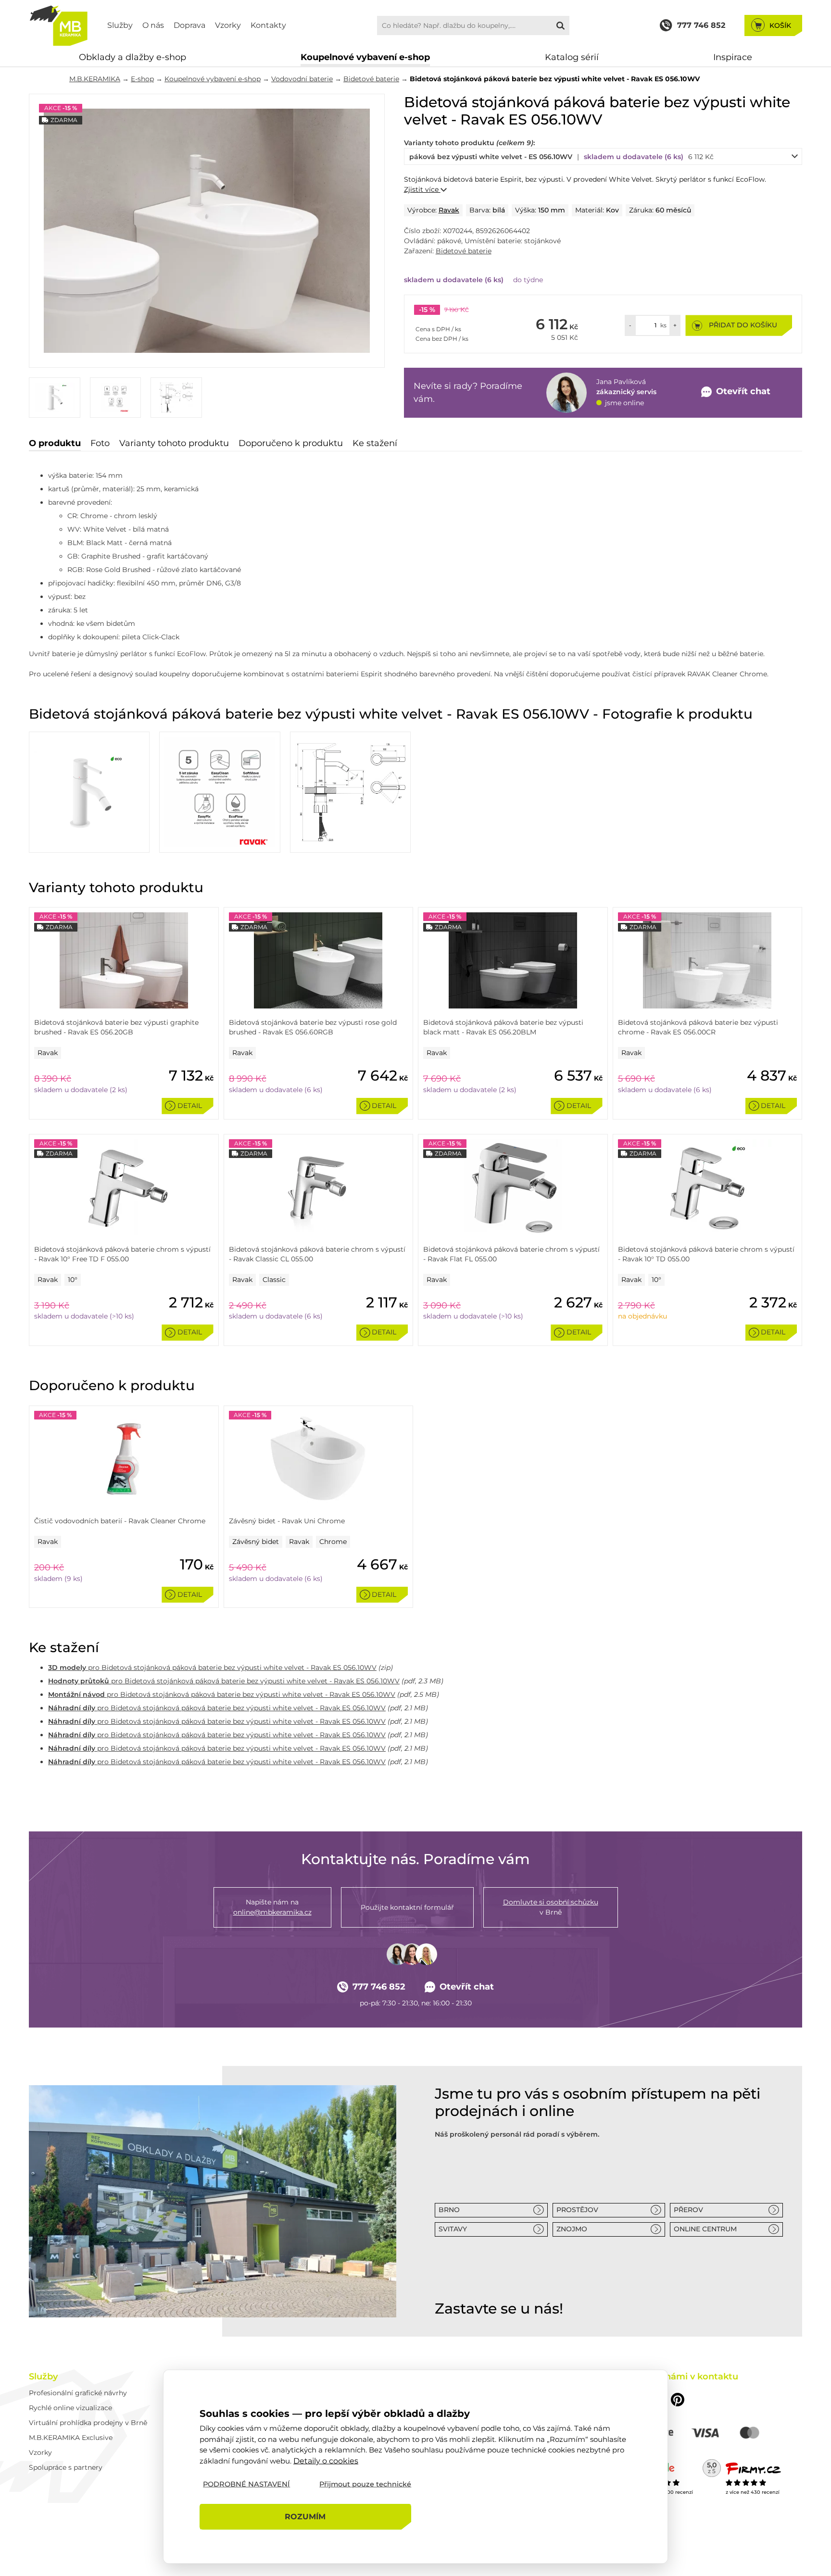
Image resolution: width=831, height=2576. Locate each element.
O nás (153, 25)
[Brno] (213, 2201)
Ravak (449, 210)
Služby (120, 25)
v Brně (551, 1907)
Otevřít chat (467, 1987)
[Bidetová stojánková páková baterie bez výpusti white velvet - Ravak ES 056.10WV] (207, 231)
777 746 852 (379, 1987)
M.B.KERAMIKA (95, 79)
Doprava (189, 25)
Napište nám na (272, 1907)
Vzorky (228, 25)
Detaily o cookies (326, 2460)
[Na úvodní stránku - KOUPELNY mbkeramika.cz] (58, 25)
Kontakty (268, 25)
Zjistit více (422, 189)
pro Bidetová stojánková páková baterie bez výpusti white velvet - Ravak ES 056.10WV (212, 1668)
